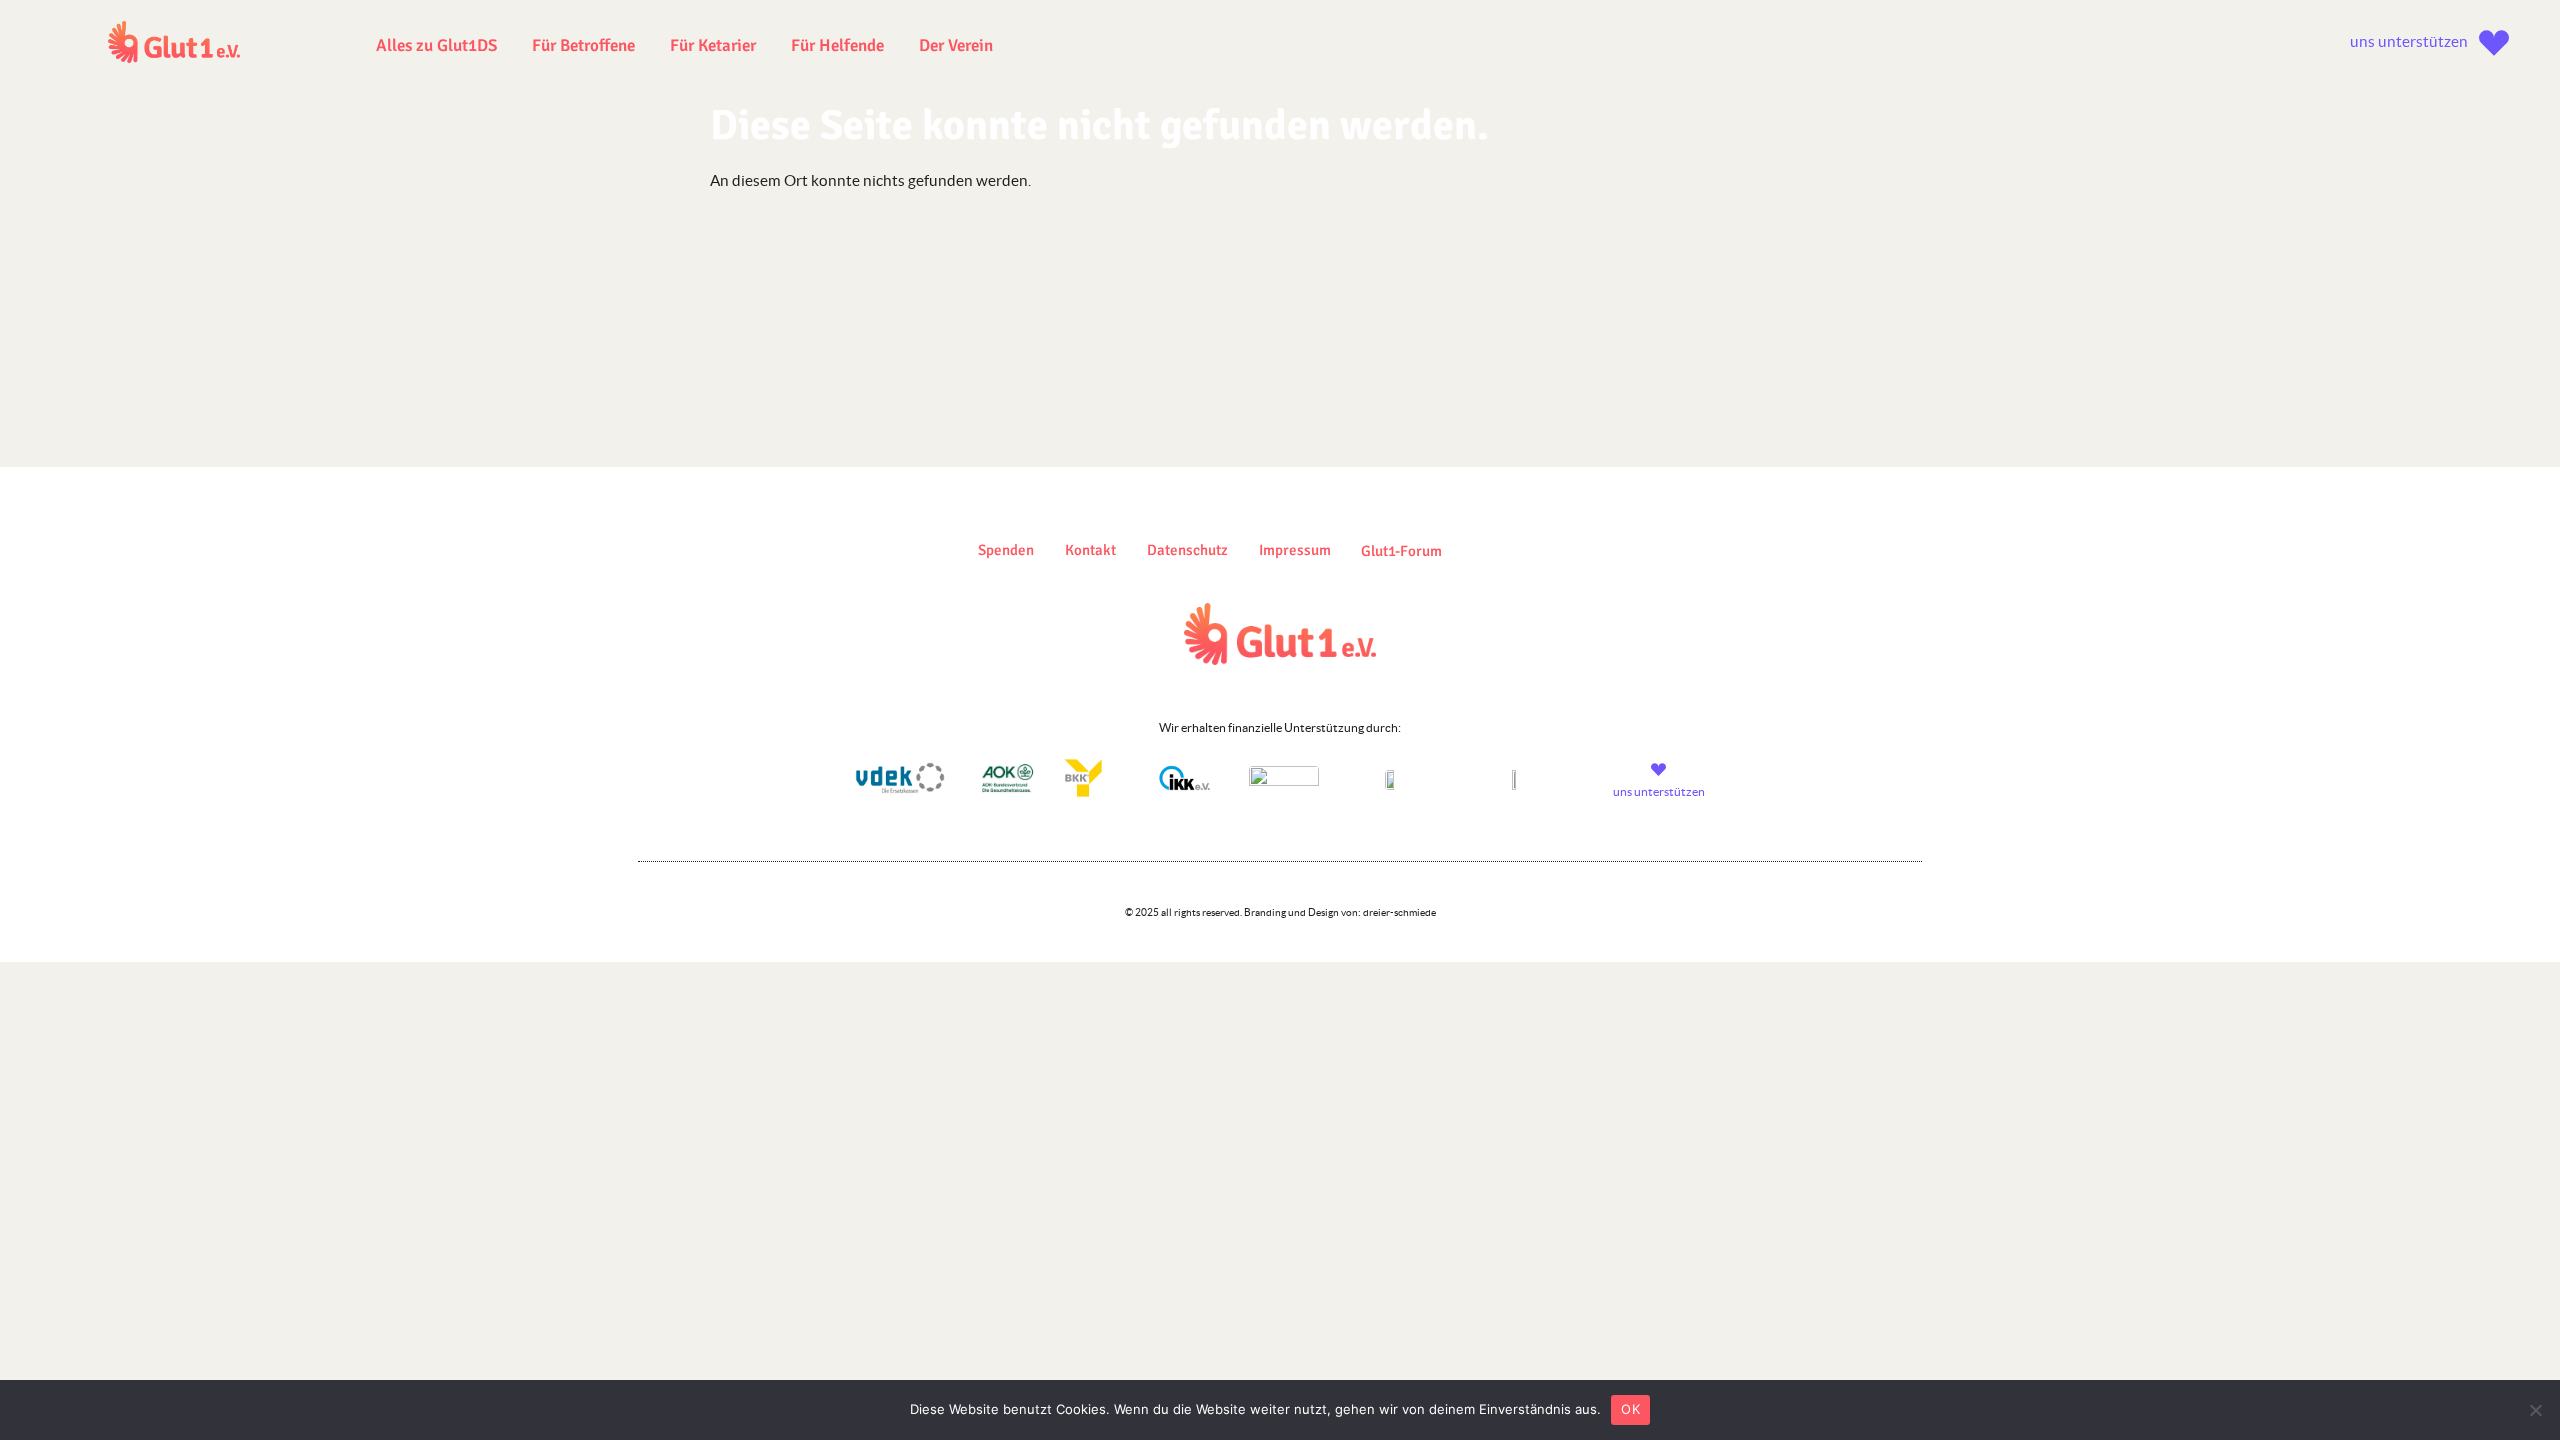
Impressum (1295, 550)
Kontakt (1090, 550)
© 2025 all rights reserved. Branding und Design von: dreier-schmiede (1280, 912)
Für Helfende (837, 45)
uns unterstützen (2409, 41)
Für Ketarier (713, 45)
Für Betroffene (583, 45)
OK (1630, 1409)
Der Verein (956, 45)
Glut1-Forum (1401, 551)
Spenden (1006, 550)
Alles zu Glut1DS (436, 45)
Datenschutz (1187, 550)
